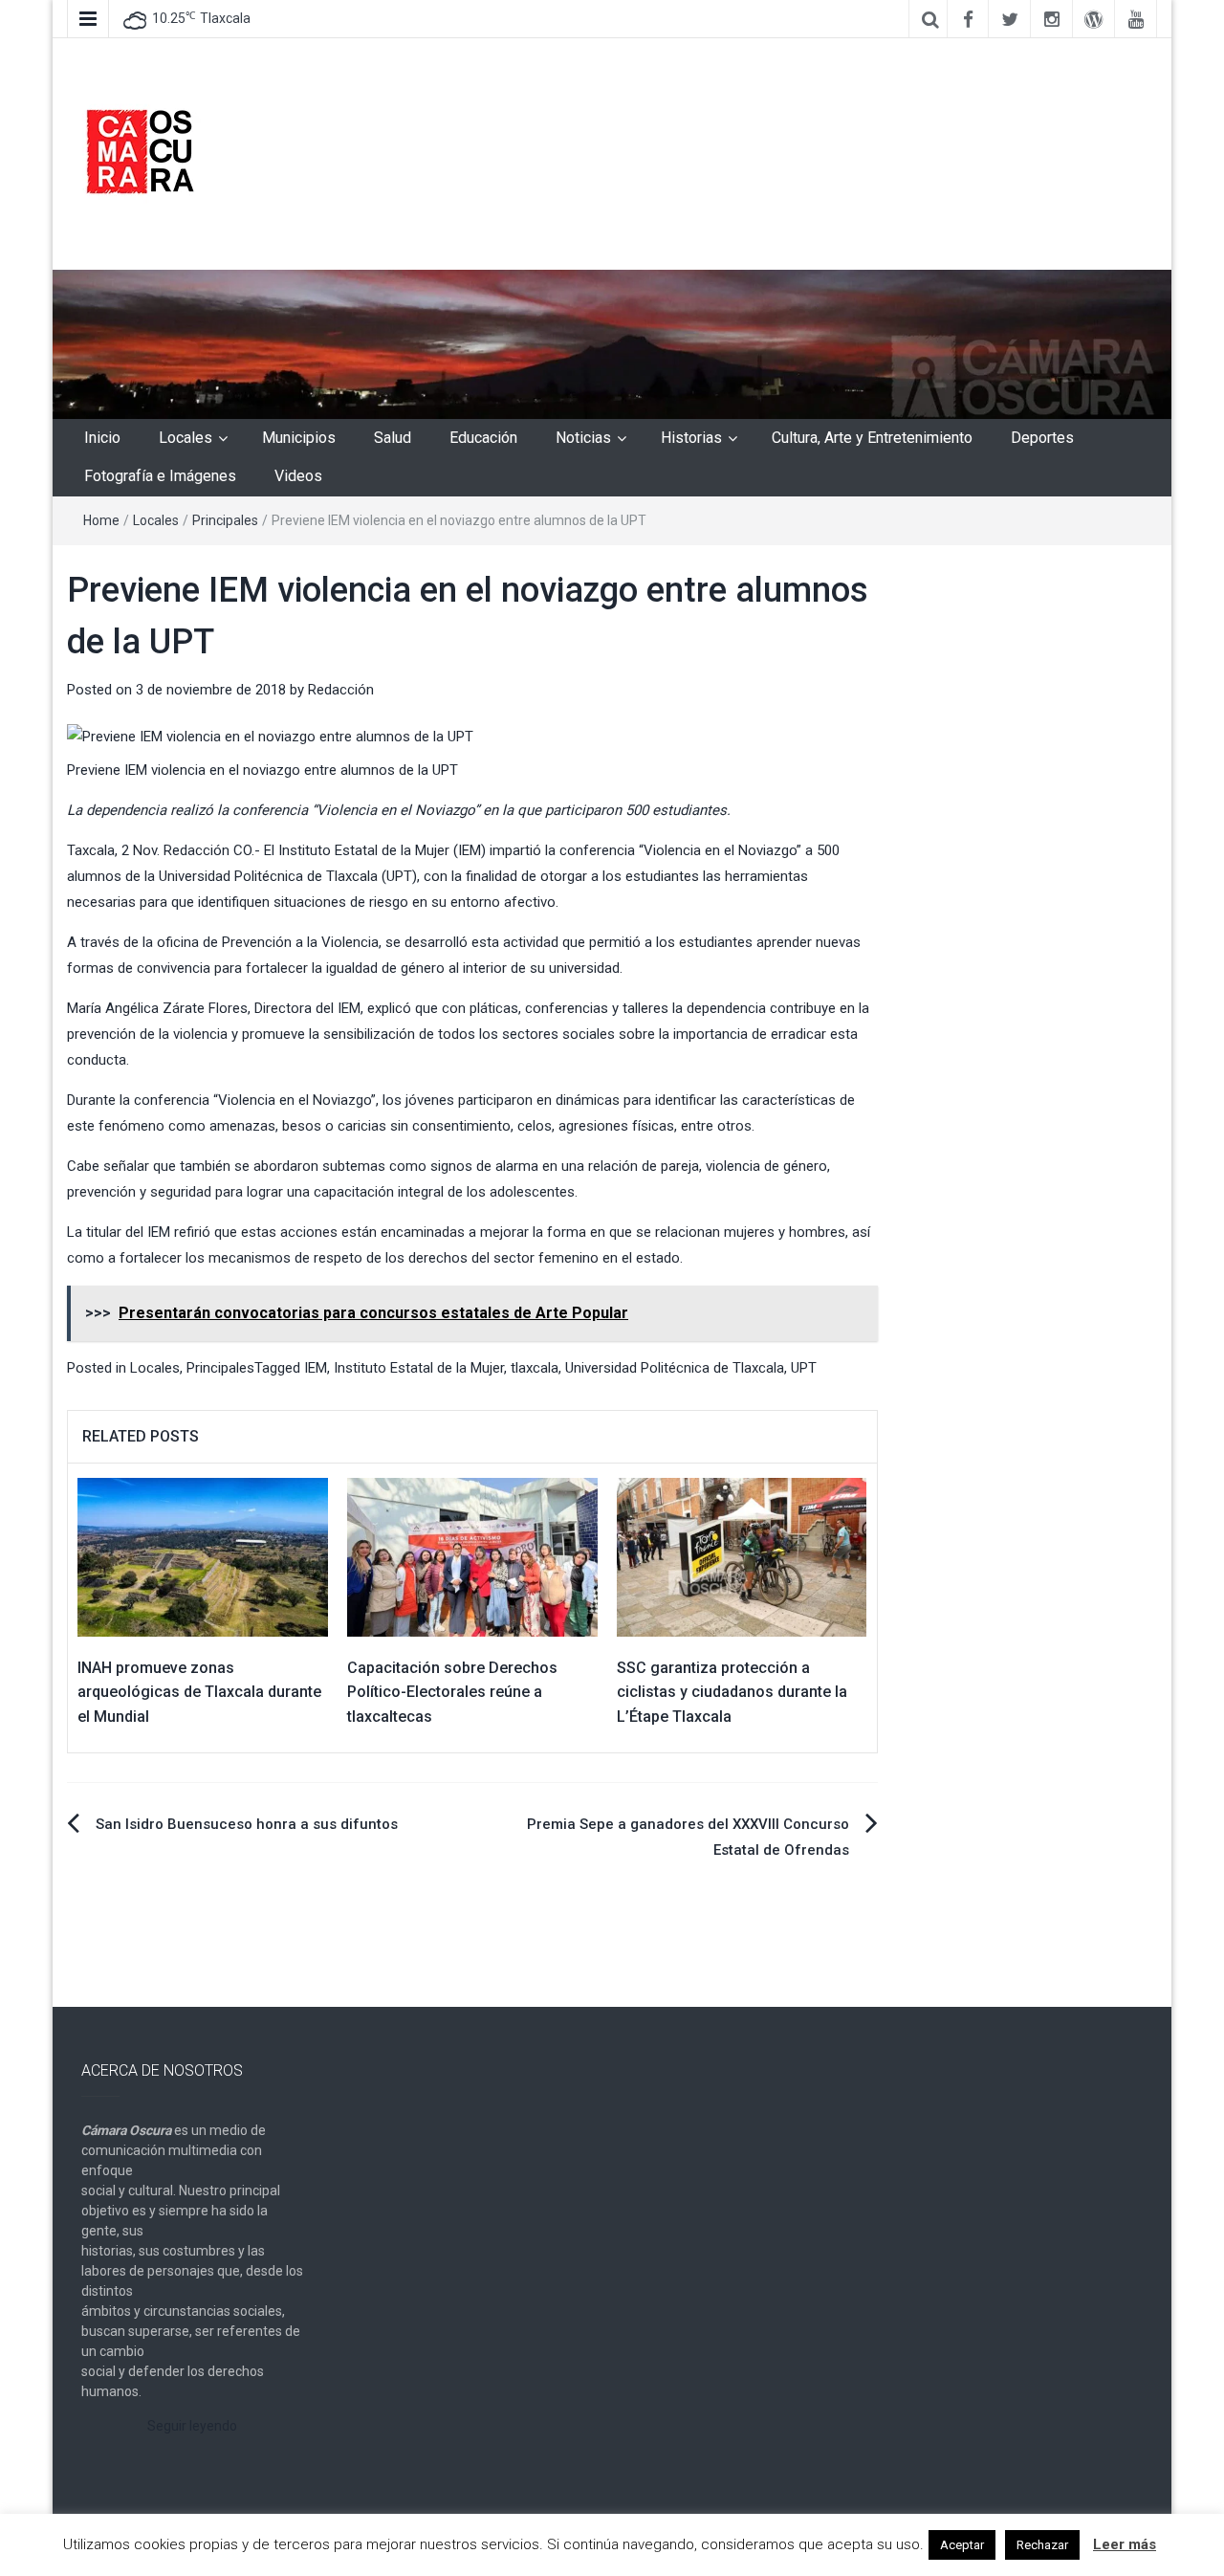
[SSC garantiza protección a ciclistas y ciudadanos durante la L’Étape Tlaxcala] (742, 1556)
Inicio (102, 438)
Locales (186, 438)
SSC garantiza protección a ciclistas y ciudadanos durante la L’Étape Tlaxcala (732, 1692)
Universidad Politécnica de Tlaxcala (675, 1368)
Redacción (341, 690)
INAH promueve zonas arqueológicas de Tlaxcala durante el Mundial (199, 1692)
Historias (691, 438)
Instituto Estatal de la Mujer (419, 1368)
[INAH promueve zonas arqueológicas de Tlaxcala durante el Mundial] (203, 1556)
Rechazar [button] (1042, 2545)
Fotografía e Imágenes (160, 476)
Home (101, 520)
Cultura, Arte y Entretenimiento (872, 438)
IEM (316, 1368)
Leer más (1125, 2544)
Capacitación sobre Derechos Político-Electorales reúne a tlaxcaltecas (452, 1692)
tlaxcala (535, 1368)
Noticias (583, 438)
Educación (483, 438)
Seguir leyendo (192, 2426)
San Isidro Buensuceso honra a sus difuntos (247, 1824)
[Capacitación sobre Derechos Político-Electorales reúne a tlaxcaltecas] (472, 1556)
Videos (298, 476)
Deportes (1042, 438)
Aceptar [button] (962, 2545)
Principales (225, 520)
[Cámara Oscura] (612, 343)
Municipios (299, 438)
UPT (804, 1368)
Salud (393, 438)
